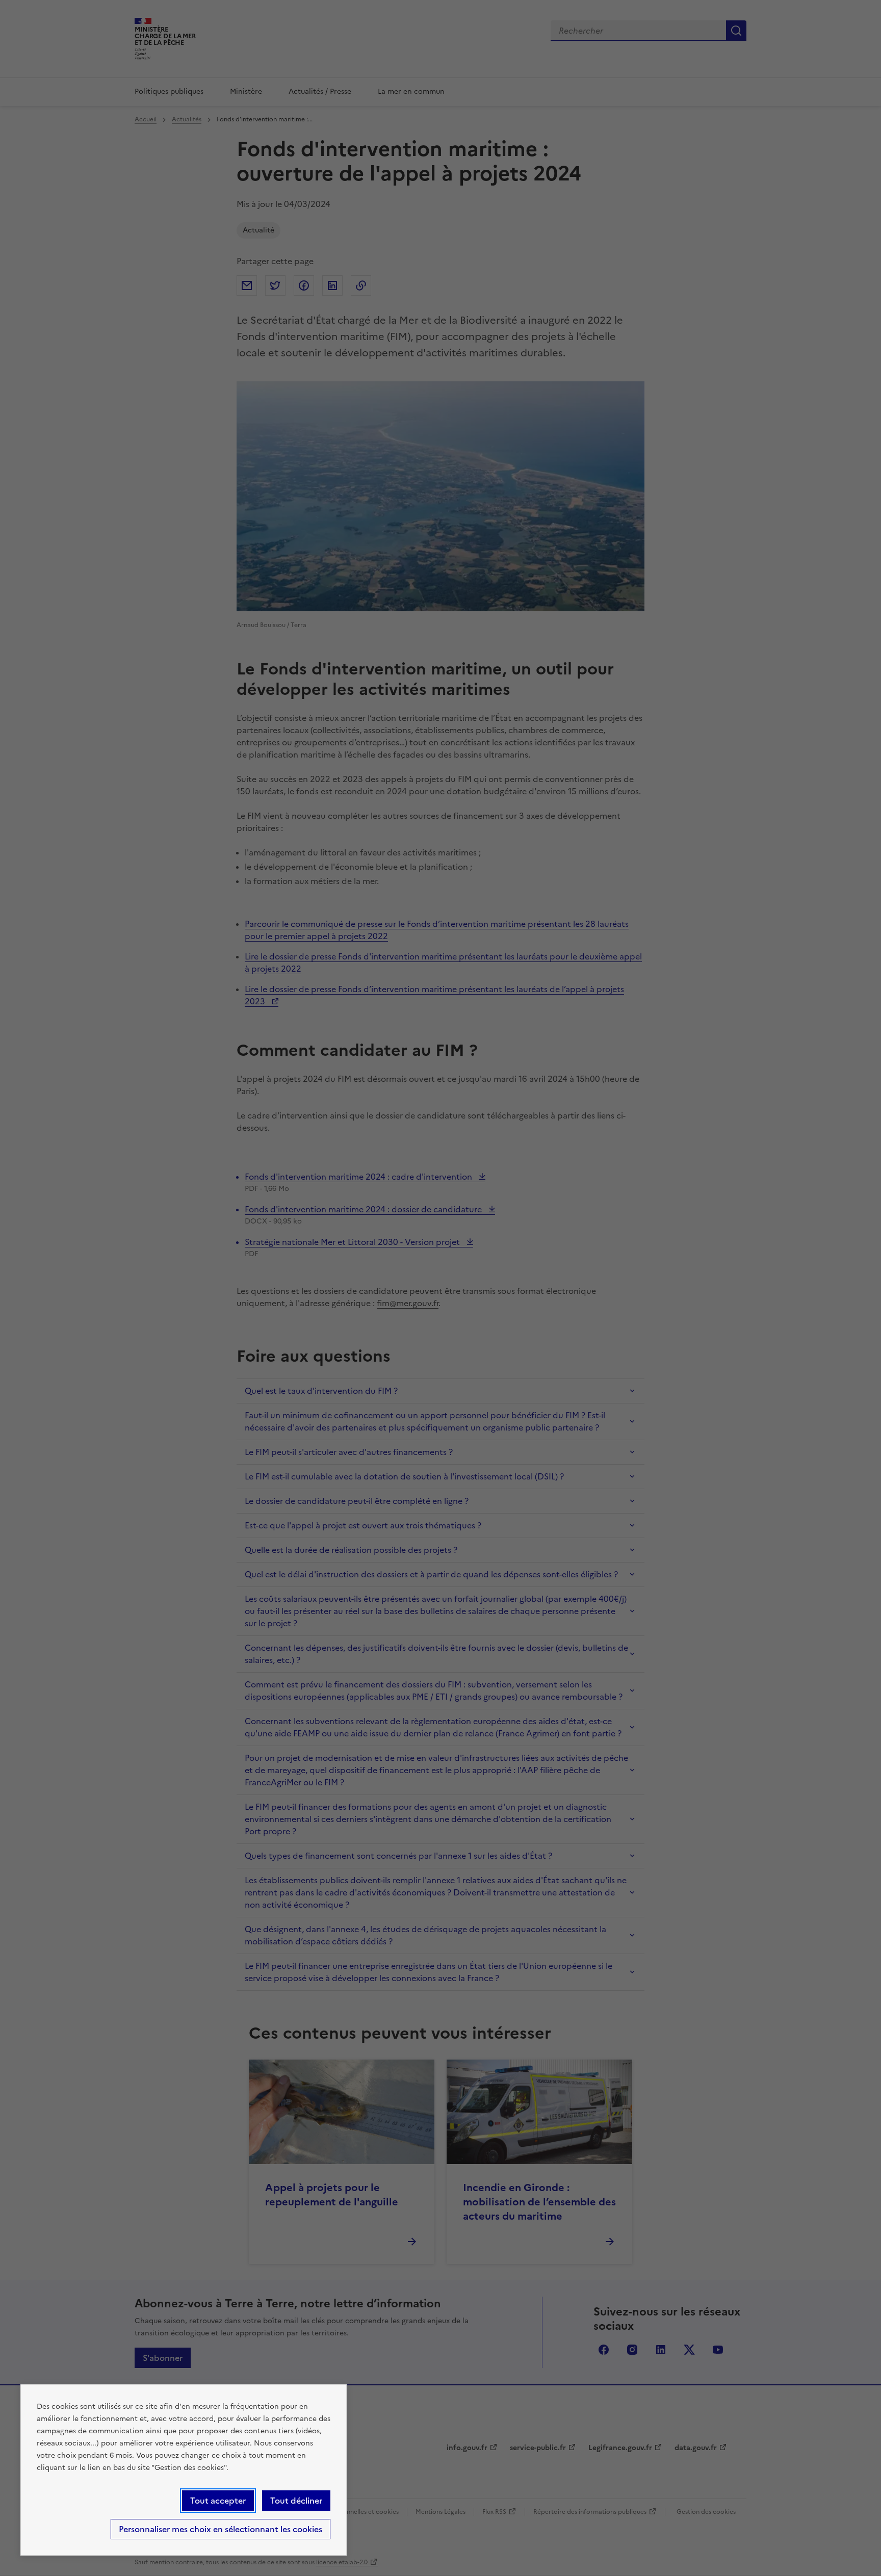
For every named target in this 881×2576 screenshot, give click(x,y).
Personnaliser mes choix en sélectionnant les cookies (221, 2529)
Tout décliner (296, 2501)
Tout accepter (218, 2501)
